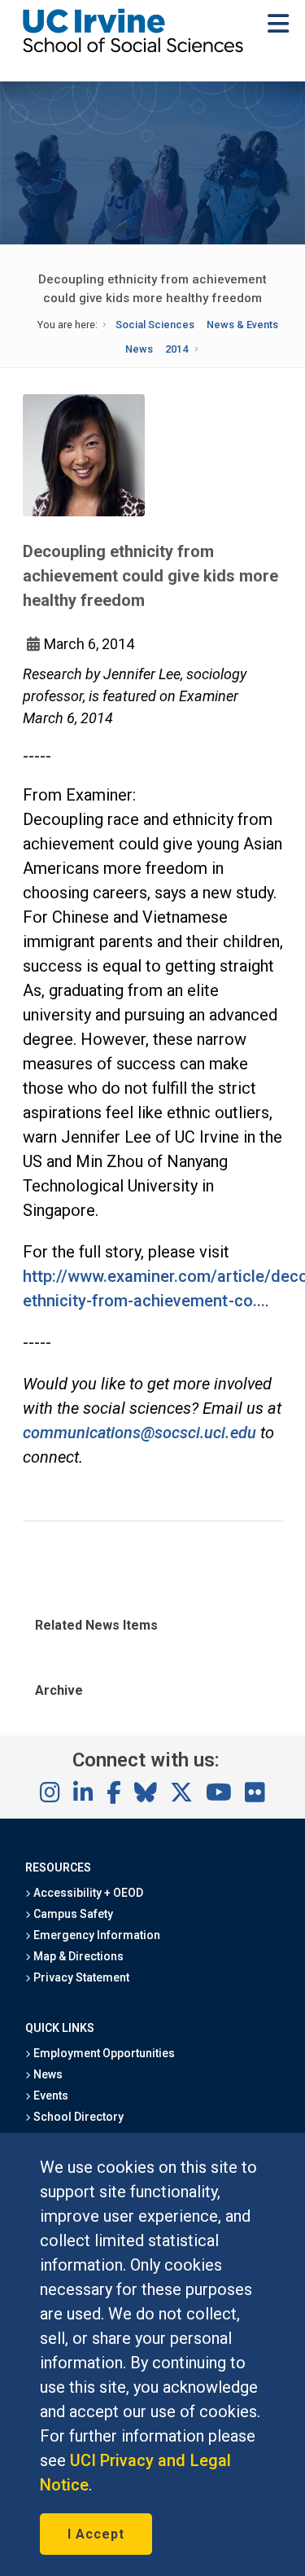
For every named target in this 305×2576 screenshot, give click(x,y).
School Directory (77, 2117)
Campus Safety (72, 1914)
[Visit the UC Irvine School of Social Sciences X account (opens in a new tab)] (181, 1793)
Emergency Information (96, 1935)
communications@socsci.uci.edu (139, 1433)
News (139, 349)
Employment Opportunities (103, 2053)
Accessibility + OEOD (87, 1893)
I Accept (96, 2534)
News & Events (242, 325)
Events (50, 2095)
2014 (176, 349)
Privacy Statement (81, 1977)
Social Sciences (155, 325)
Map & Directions (77, 1956)
